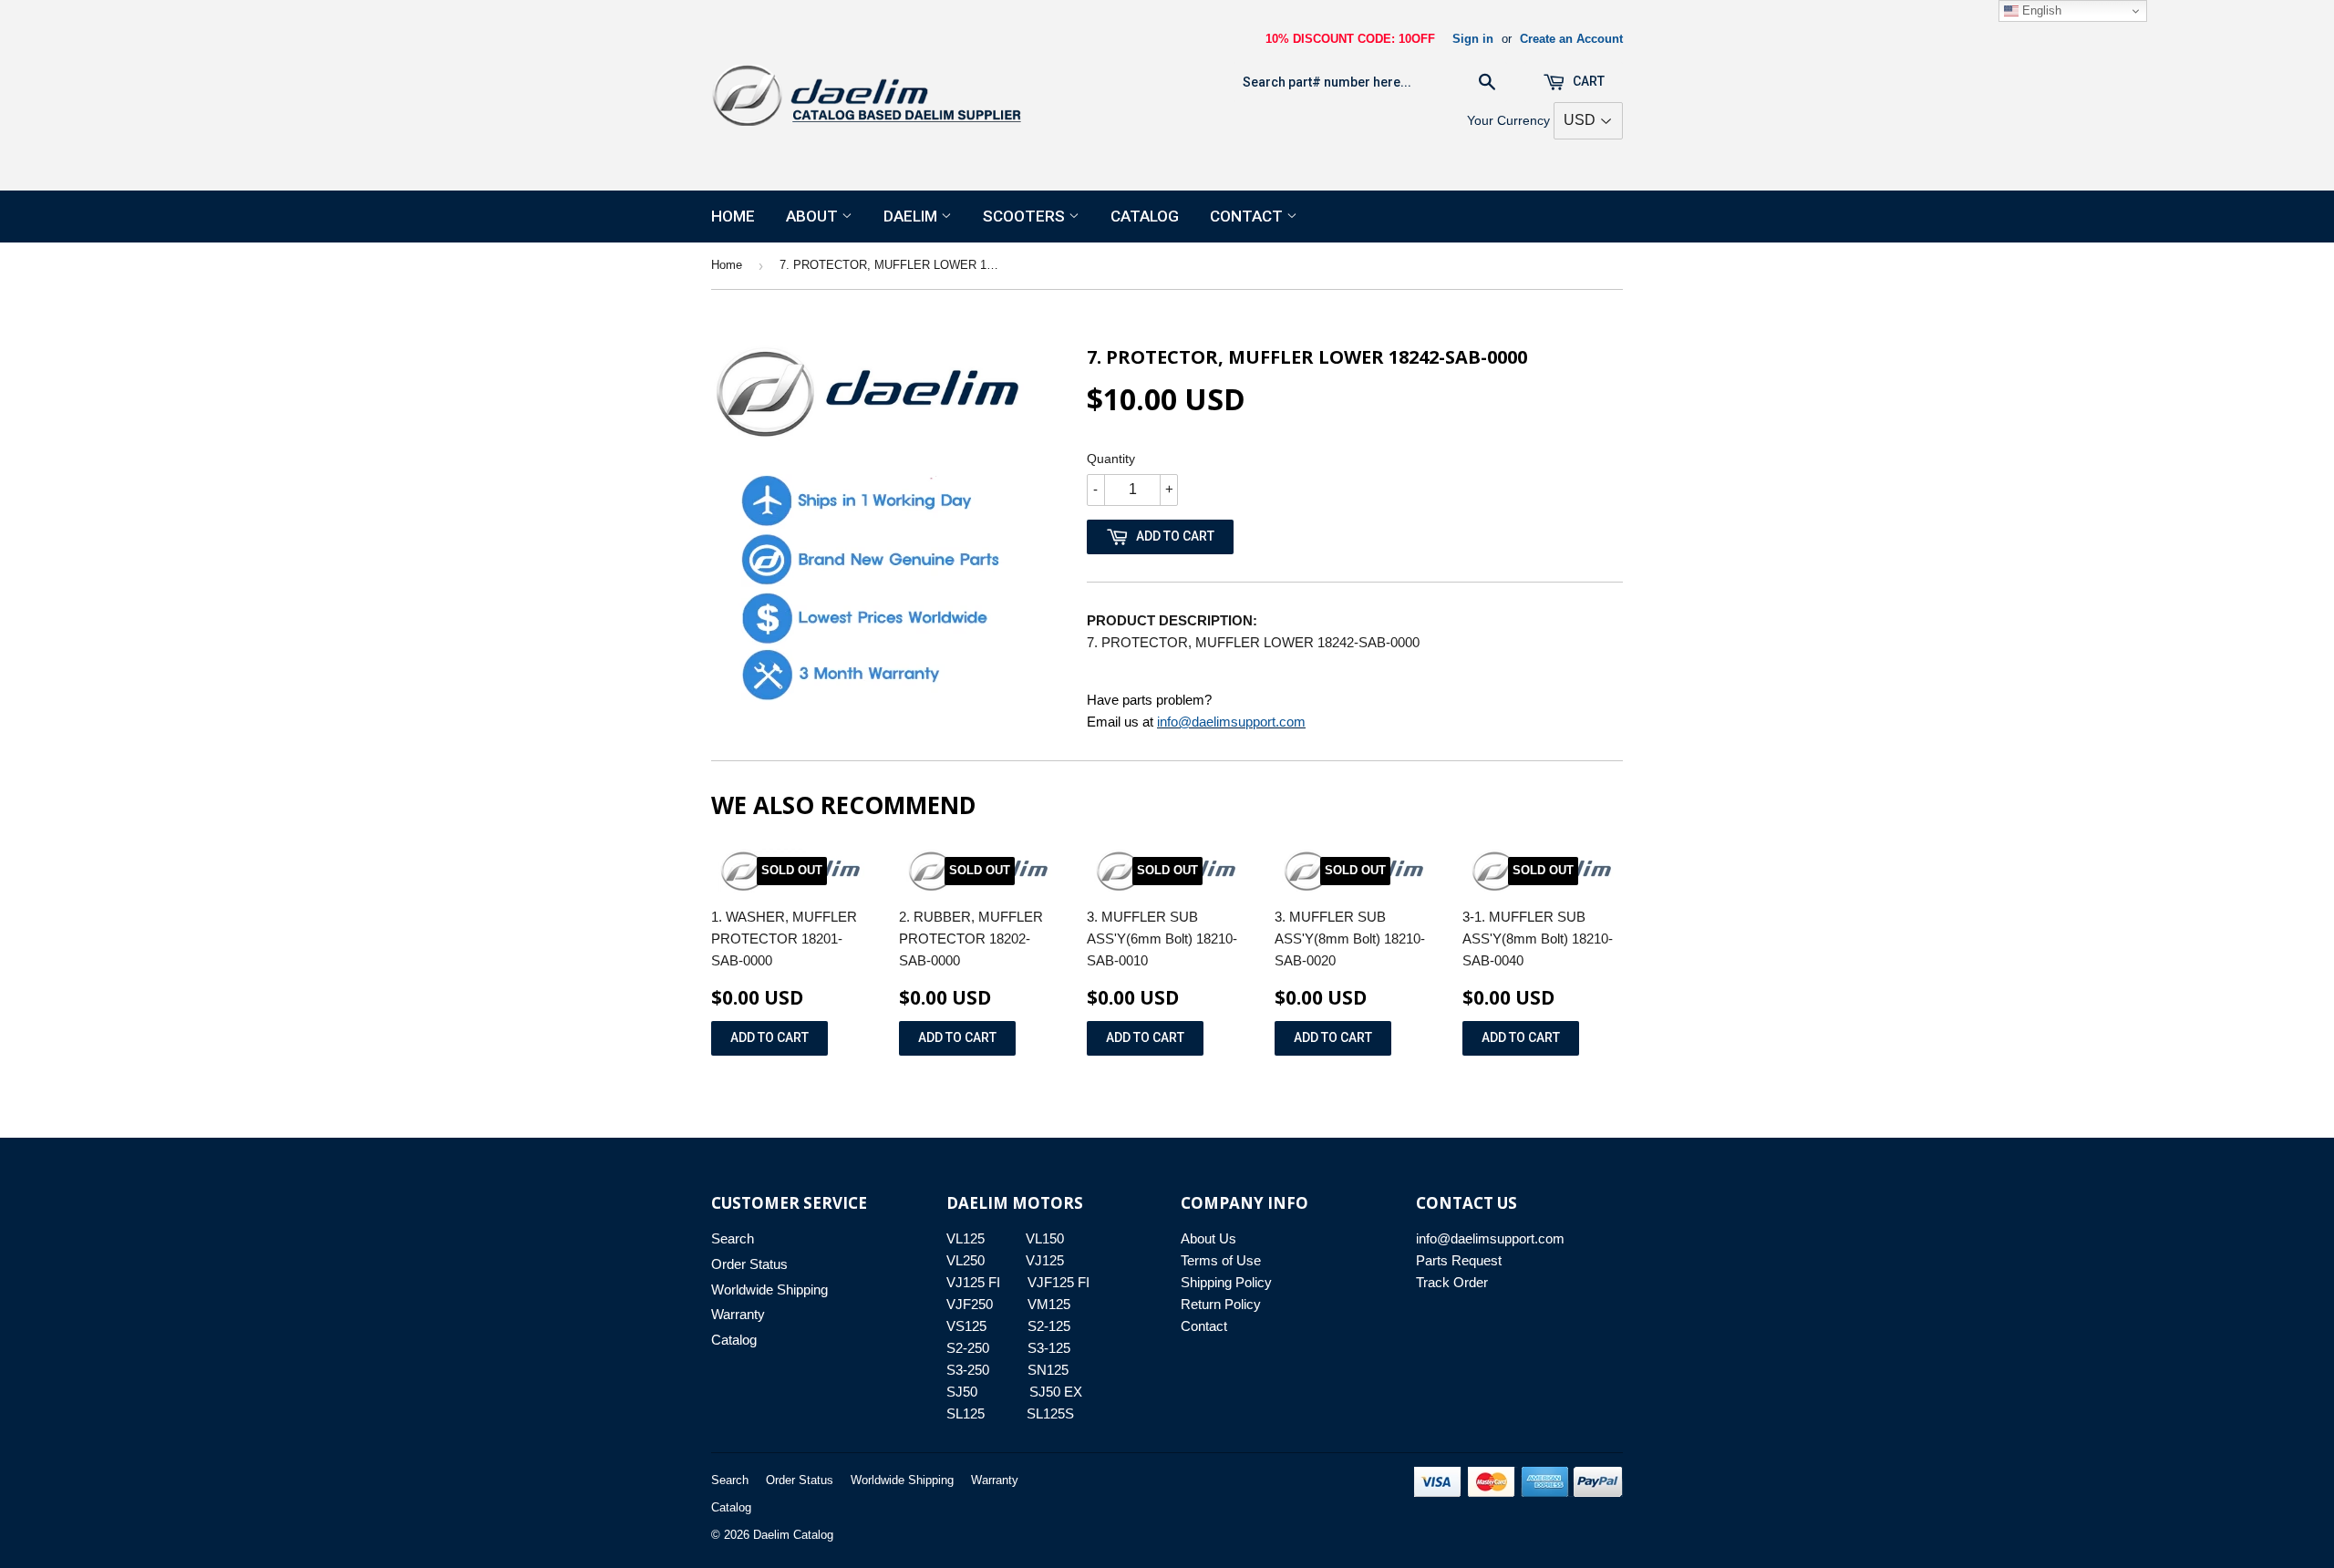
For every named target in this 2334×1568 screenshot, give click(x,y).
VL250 (966, 1260)
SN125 (1048, 1370)
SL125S (1050, 1413)
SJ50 (962, 1392)
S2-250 (968, 1348)
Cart (1587, 81)
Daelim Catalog (793, 1535)
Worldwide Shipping (769, 1289)
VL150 (1045, 1238)
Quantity (1111, 459)
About (814, 216)
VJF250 (970, 1304)
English (2040, 10)
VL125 (966, 1238)
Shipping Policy (1226, 1282)
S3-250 (968, 1370)
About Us (1208, 1238)
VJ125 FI (973, 1282)
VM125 (1049, 1304)
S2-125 (1049, 1326)
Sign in (1473, 39)
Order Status (749, 1264)
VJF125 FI (1059, 1282)
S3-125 (1049, 1348)
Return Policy (1221, 1304)
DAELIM (912, 216)
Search (733, 1238)
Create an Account (1571, 39)
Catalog (1145, 216)
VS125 (966, 1326)
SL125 (966, 1413)
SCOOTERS (1026, 216)
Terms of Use (1221, 1260)
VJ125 (1045, 1260)
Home (733, 216)
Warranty (738, 1314)
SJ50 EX (1056, 1392)
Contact (1248, 216)
